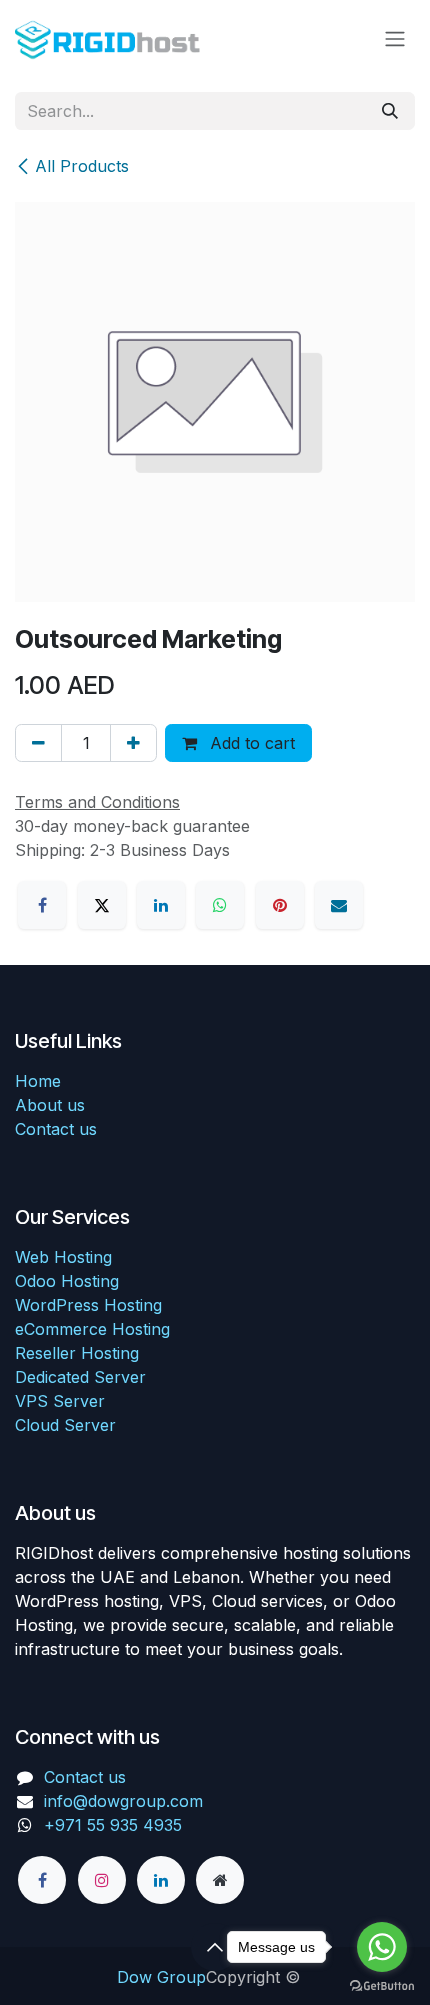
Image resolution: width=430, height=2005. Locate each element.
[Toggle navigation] (395, 38)
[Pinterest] (280, 905)
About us (50, 1105)
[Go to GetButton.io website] (382, 1985)
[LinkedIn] (161, 905)
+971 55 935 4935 (115, 1825)
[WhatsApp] (220, 905)
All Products (82, 166)
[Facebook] (42, 905)
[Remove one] (38, 743)
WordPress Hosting (88, 1305)
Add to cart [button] (250, 743)
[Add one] (133, 743)
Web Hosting (63, 1257)
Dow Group (161, 1977)
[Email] (339, 905)
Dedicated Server (80, 1377)
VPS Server (60, 1401)
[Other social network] (220, 1880)
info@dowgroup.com (123, 1801)
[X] (102, 905)
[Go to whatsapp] (382, 1947)
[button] (215, 1947)
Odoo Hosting (67, 1281)
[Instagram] (102, 1880)
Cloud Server (65, 1425)
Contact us (56, 1129)
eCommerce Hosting (92, 1329)
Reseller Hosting (77, 1353)
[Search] (390, 111)
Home (38, 1081)
